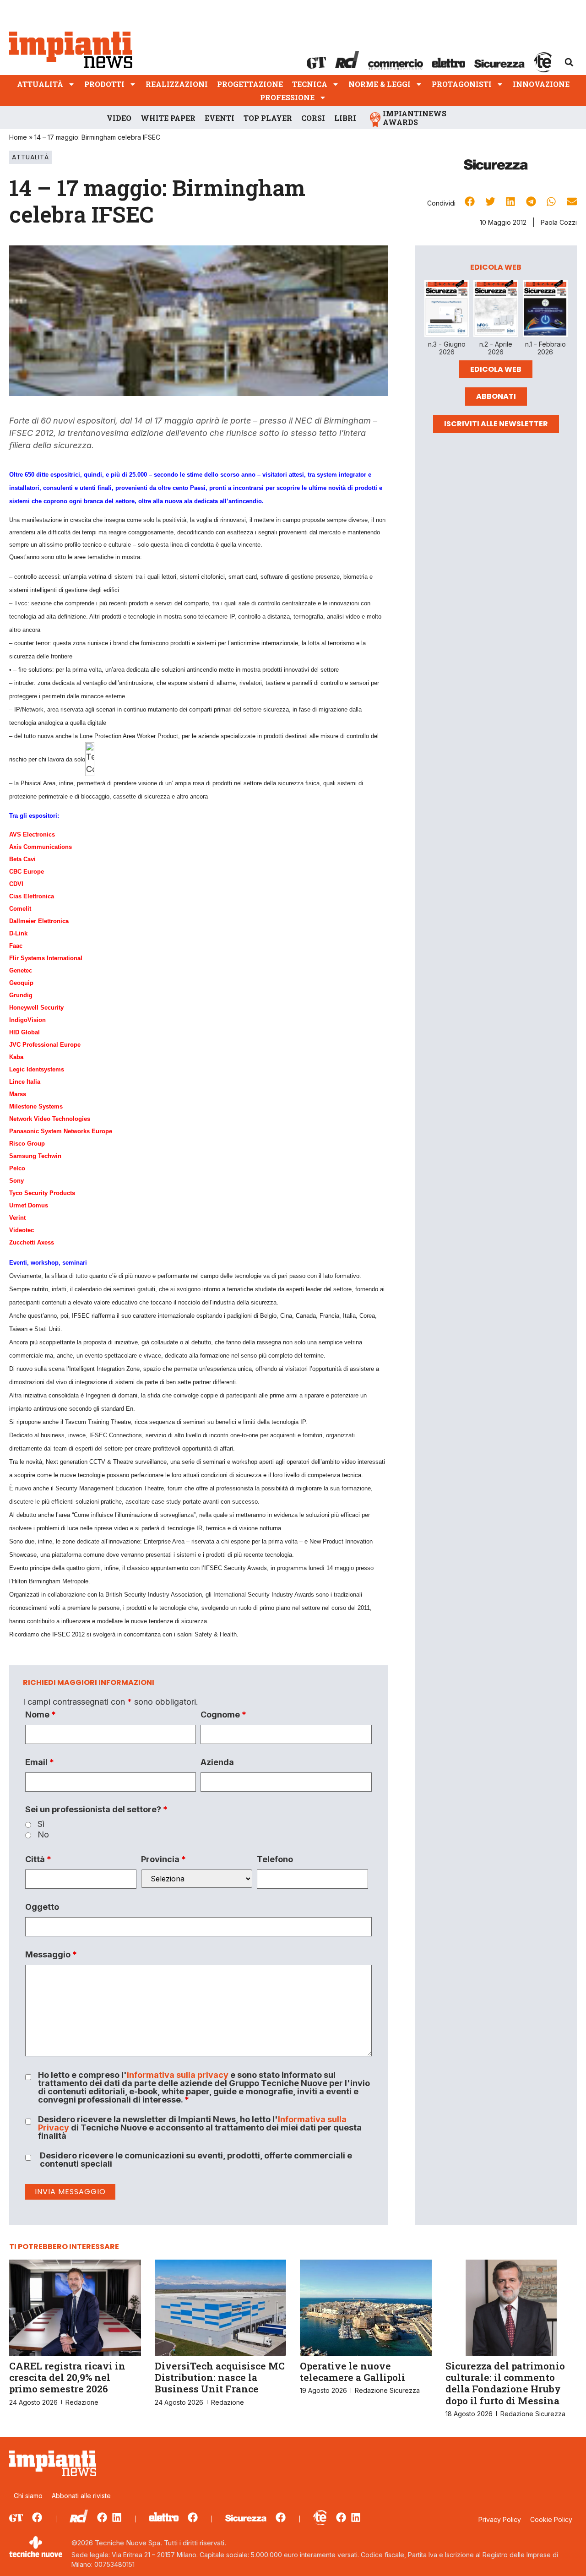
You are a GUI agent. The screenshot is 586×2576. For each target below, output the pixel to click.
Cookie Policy (551, 2519)
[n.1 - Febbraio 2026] (545, 310)
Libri (345, 118)
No (43, 1835)
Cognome (223, 1715)
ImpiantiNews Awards (415, 118)
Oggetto (42, 1907)
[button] (569, 62)
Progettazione (250, 84)
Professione (287, 97)
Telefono (275, 1859)
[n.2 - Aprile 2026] (496, 310)
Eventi (220, 118)
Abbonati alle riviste (81, 2496)
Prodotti (104, 84)
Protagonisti (462, 84)
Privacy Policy (500, 2519)
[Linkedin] (117, 2517)
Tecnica (310, 84)
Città (38, 1859)
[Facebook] (37, 2517)
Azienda (217, 1762)
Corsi (313, 118)
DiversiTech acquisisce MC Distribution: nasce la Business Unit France (220, 2377)
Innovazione (541, 84)
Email (40, 1762)
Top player (268, 118)
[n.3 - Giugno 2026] (447, 310)
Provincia (163, 1859)
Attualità (40, 84)
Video (119, 118)
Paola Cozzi (559, 222)
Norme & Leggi (380, 84)
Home (18, 137)
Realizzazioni (177, 84)
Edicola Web (496, 369)
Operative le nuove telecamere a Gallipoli (353, 2372)
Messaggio (51, 1955)
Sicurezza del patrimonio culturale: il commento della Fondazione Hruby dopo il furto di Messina (505, 2383)
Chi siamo (28, 2496)
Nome (41, 1715)
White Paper (168, 118)
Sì (41, 1824)
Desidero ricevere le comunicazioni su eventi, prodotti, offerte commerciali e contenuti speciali (196, 2160)
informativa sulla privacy (178, 2075)
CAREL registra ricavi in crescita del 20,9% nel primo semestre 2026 (67, 2377)
